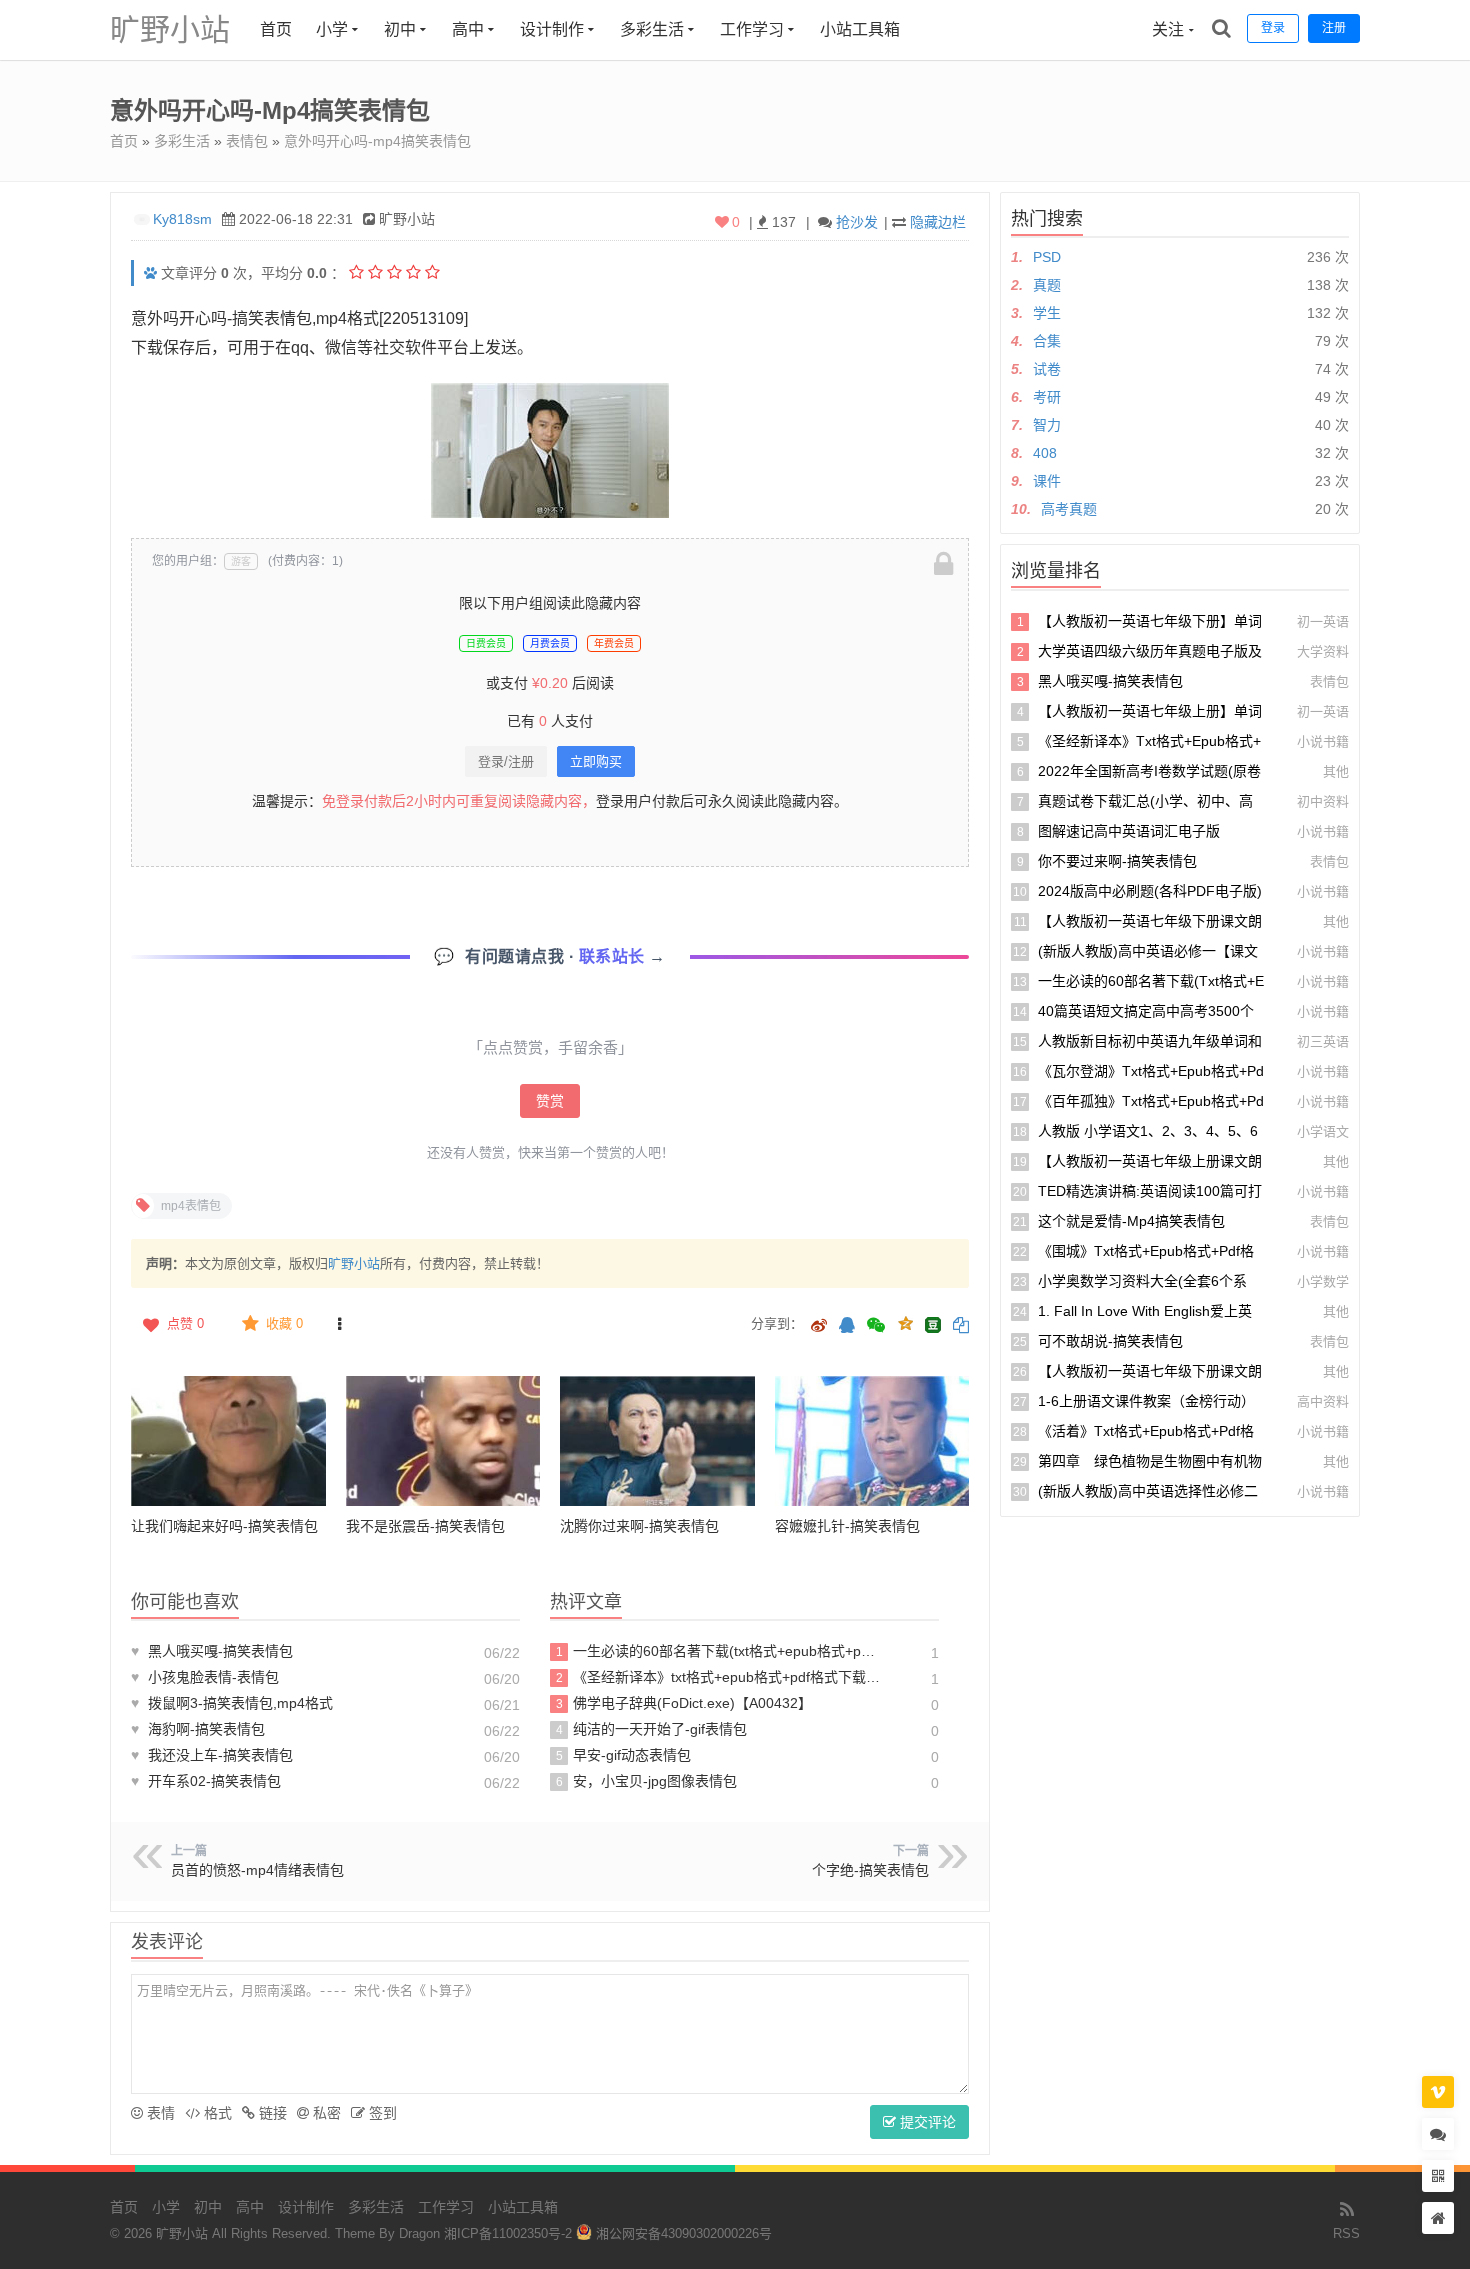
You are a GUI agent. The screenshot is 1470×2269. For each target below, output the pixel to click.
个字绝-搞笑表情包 (870, 1870)
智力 (1047, 425)
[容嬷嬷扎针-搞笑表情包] (872, 1441)
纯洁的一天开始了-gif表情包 (652, 1729)
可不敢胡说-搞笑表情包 (1110, 1341)
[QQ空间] (905, 1322)
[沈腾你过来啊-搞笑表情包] (657, 1441)
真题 (1047, 285)
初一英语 (1323, 621)
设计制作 (552, 29)
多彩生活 (652, 29)
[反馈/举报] (339, 1324)
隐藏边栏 (938, 222)
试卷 (1047, 369)
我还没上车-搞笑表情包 (212, 1755)
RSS (1346, 2233)
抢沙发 (857, 222)
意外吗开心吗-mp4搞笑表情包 (377, 141)
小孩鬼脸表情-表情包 (205, 1677)
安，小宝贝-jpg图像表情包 (647, 1781)
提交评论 (926, 2122)
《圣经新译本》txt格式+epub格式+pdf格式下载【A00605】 (718, 1677)
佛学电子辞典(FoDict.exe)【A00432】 (684, 1703)
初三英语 (1323, 1041)
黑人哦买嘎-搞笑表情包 (212, 1651)
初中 (400, 29)
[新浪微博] (819, 1326)
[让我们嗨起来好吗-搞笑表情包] (228, 1441)
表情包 (247, 141)
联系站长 (614, 956)
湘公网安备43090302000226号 (682, 2233)
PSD (1047, 257)
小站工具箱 (860, 29)
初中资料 (1323, 801)
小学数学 (1323, 1281)
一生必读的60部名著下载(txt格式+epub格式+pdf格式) (718, 1651)
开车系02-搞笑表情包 (206, 1781)
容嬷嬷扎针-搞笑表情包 (847, 1526)
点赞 (185, 1323)
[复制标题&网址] (961, 1326)
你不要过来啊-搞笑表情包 (1117, 861)
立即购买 (596, 761)
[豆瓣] (933, 1325)
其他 (1336, 771)
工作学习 (752, 29)
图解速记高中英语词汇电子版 (1129, 831)
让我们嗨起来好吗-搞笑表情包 (224, 1526)
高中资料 (1323, 1401)
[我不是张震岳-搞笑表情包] (443, 1441)
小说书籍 (1323, 741)
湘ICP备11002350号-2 (508, 2233)
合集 (1047, 341)
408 (1045, 453)
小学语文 (1323, 1131)
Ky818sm (182, 219)
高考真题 (1069, 509)
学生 (1047, 313)
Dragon (419, 2233)
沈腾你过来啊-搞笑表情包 (639, 1526)
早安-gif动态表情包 (624, 1755)
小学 (332, 29)
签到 (381, 2113)
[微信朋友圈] (878, 1326)
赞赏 (550, 1101)
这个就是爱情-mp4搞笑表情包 (1131, 1221)
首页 (276, 29)
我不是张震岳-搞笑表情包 (425, 1526)
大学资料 (1323, 651)
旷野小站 (170, 29)
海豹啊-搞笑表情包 (198, 1729)
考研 (1047, 397)
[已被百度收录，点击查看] (150, 273)
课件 (1047, 481)
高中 (468, 29)
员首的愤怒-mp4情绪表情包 (257, 1870)
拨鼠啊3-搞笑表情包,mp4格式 (232, 1703)
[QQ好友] (847, 1326)
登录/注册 (506, 761)
